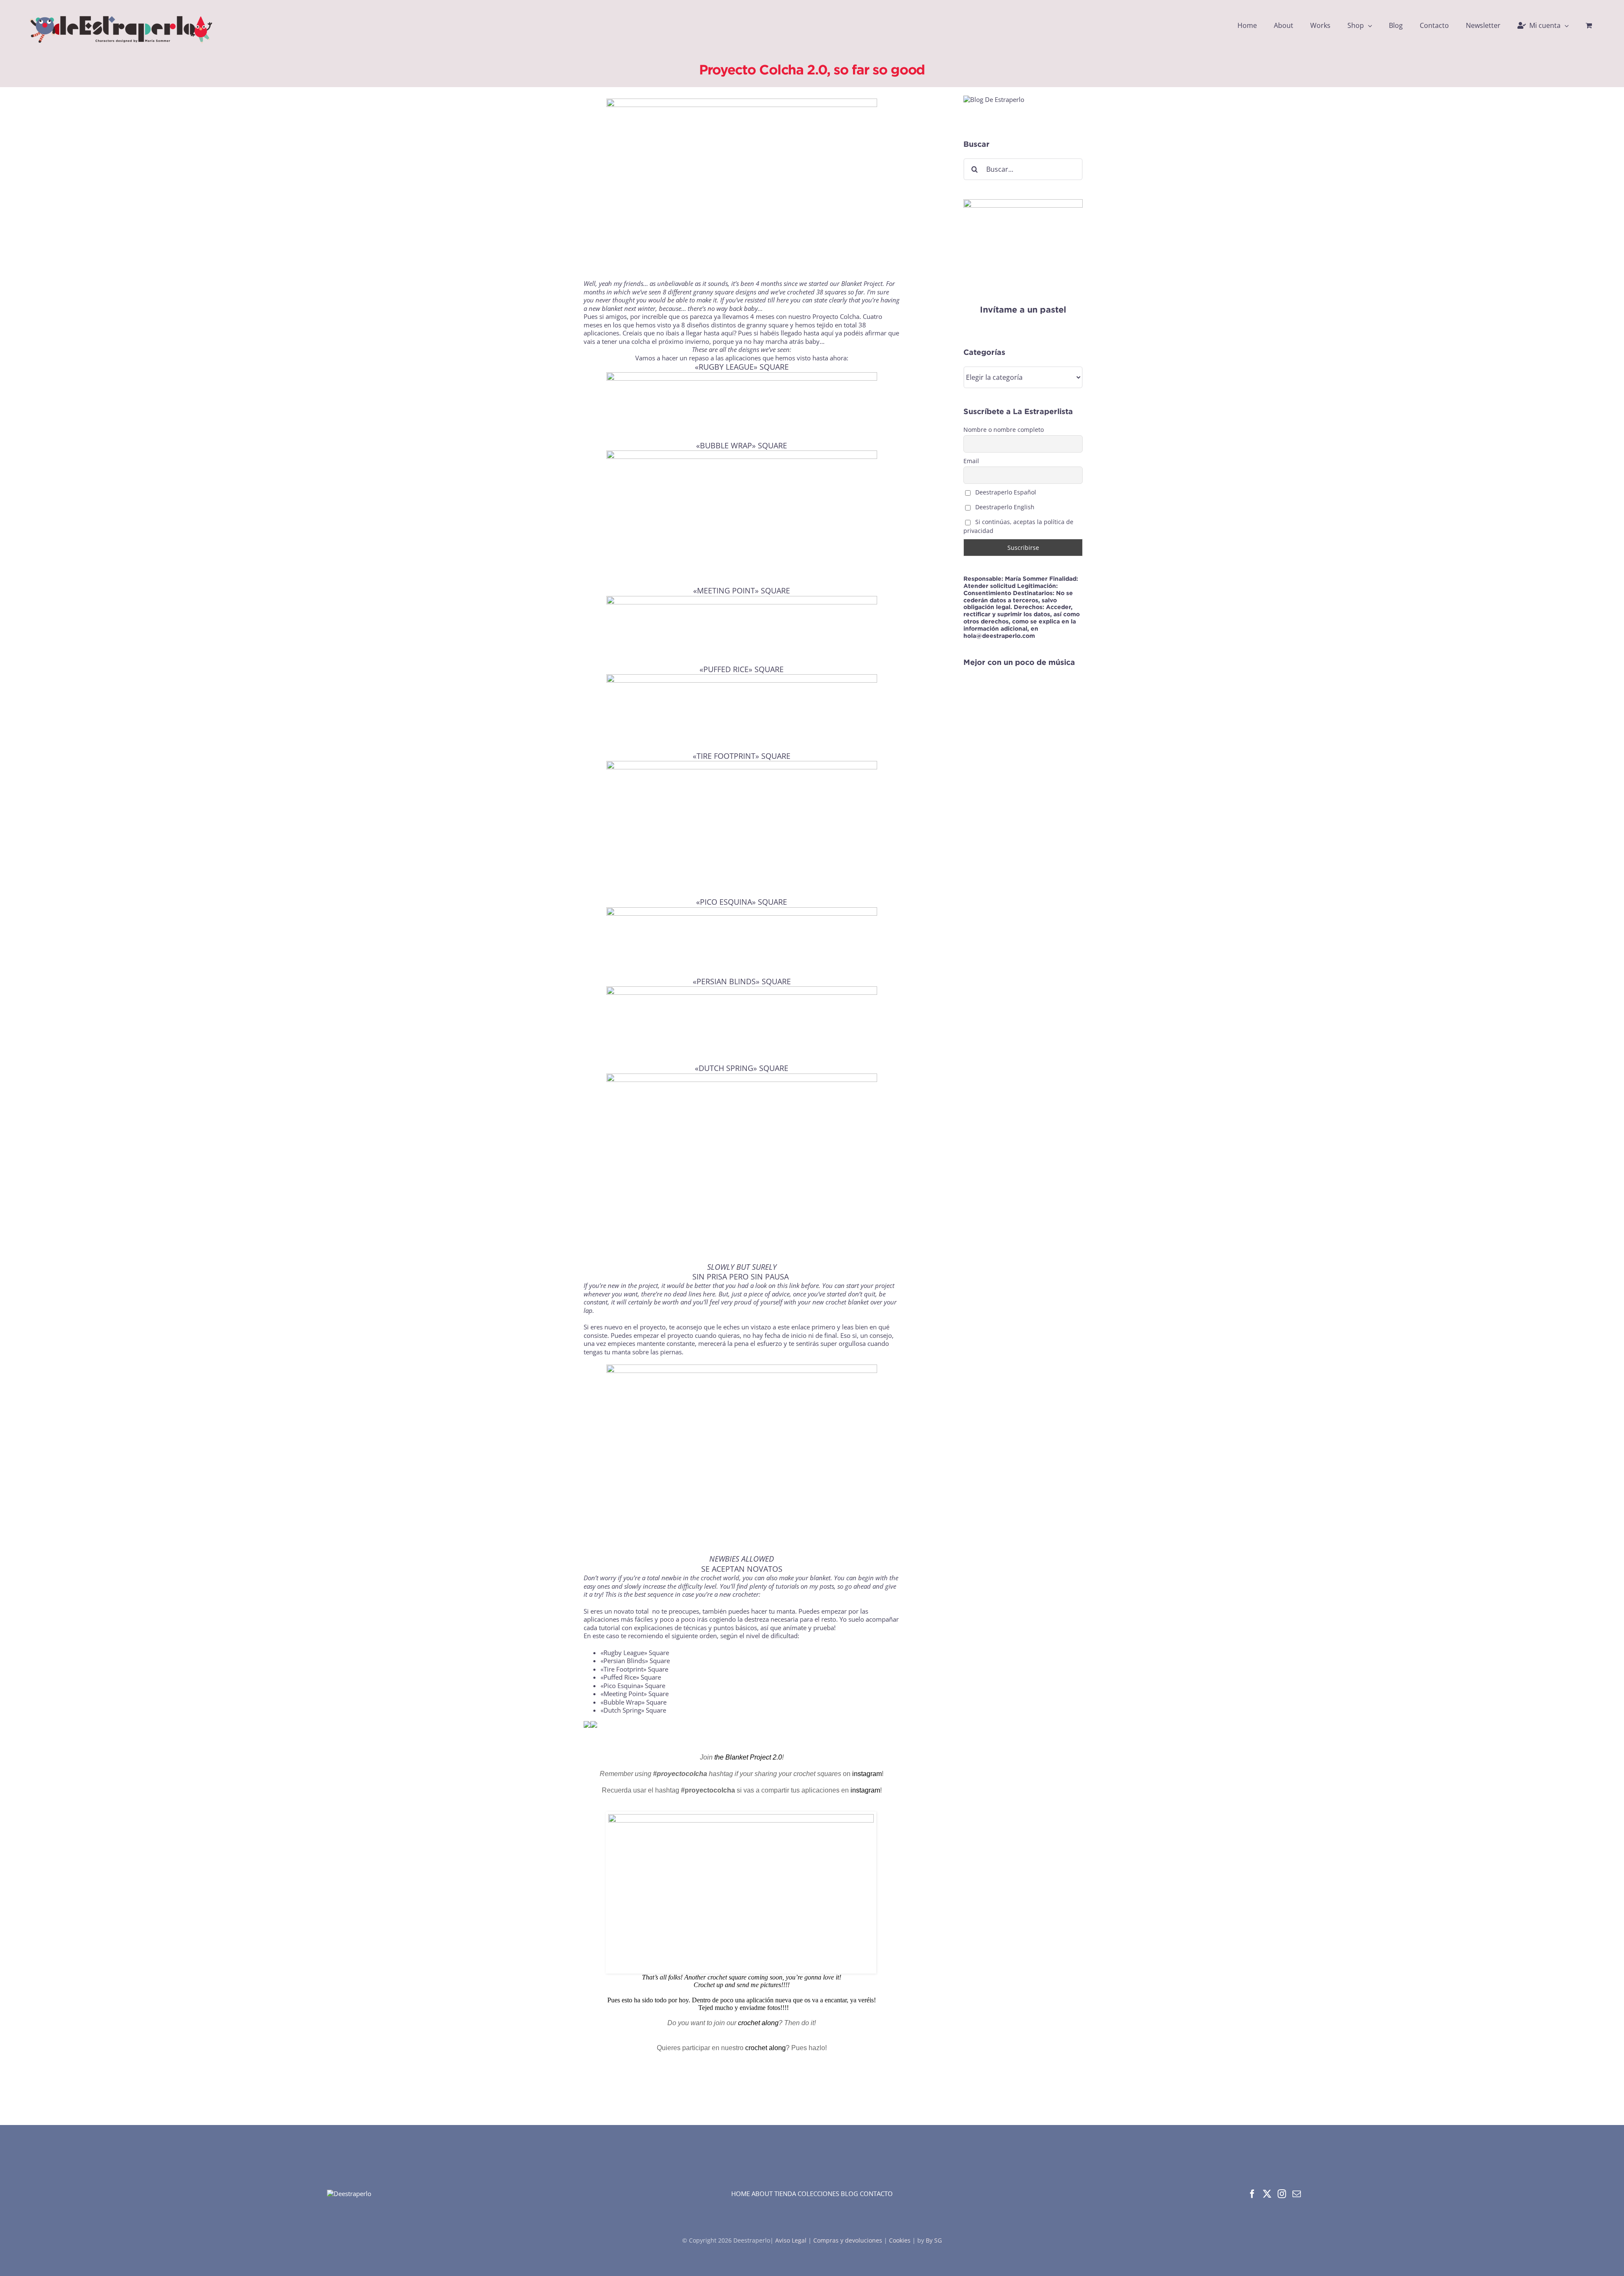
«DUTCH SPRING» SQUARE (742, 1068)
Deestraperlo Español (1005, 492)
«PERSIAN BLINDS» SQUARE (742, 981)
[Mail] (1297, 2194)
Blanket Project (862, 283)
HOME (741, 2194)
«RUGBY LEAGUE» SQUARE (742, 367)
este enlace (794, 1327)
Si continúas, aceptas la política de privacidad (1018, 526)
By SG (934, 2240)
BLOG (849, 2194)
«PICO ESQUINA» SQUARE (742, 902)
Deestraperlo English (1004, 507)
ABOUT (762, 2194)
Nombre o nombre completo (1004, 430)
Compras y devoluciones (848, 2240)
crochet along (758, 2023)
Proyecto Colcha (836, 316)
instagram (867, 1774)
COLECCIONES (818, 2194)
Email (971, 461)
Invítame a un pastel (1023, 309)
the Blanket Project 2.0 (748, 1757)
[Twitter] (1267, 2194)
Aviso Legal (792, 2240)
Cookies (900, 2240)
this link (788, 1285)
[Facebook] (1252, 2194)
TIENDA (785, 2194)
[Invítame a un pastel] (1023, 203)
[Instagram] (1282, 2194)
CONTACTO (876, 2194)
